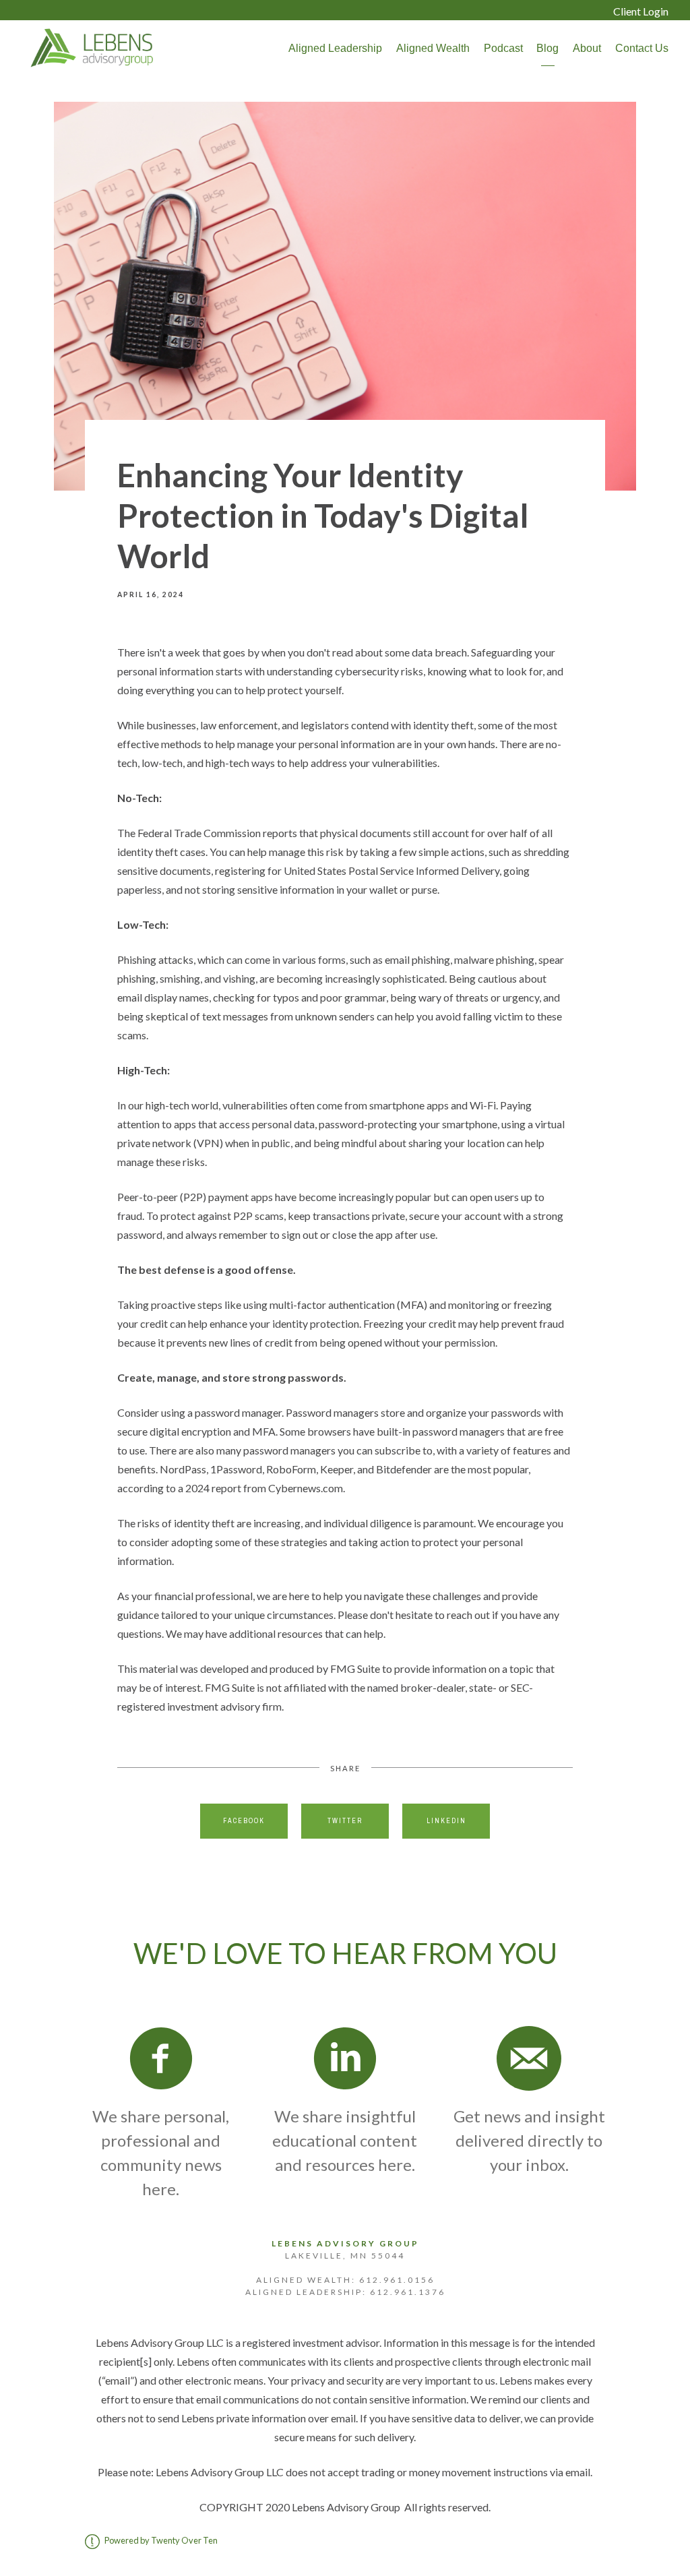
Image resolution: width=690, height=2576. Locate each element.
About (587, 48)
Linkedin (446, 1821)
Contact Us (642, 48)
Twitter (345, 1821)
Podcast (503, 48)
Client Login (641, 11)
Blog (547, 48)
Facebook (244, 1821)
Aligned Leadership (335, 48)
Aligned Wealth (433, 48)
